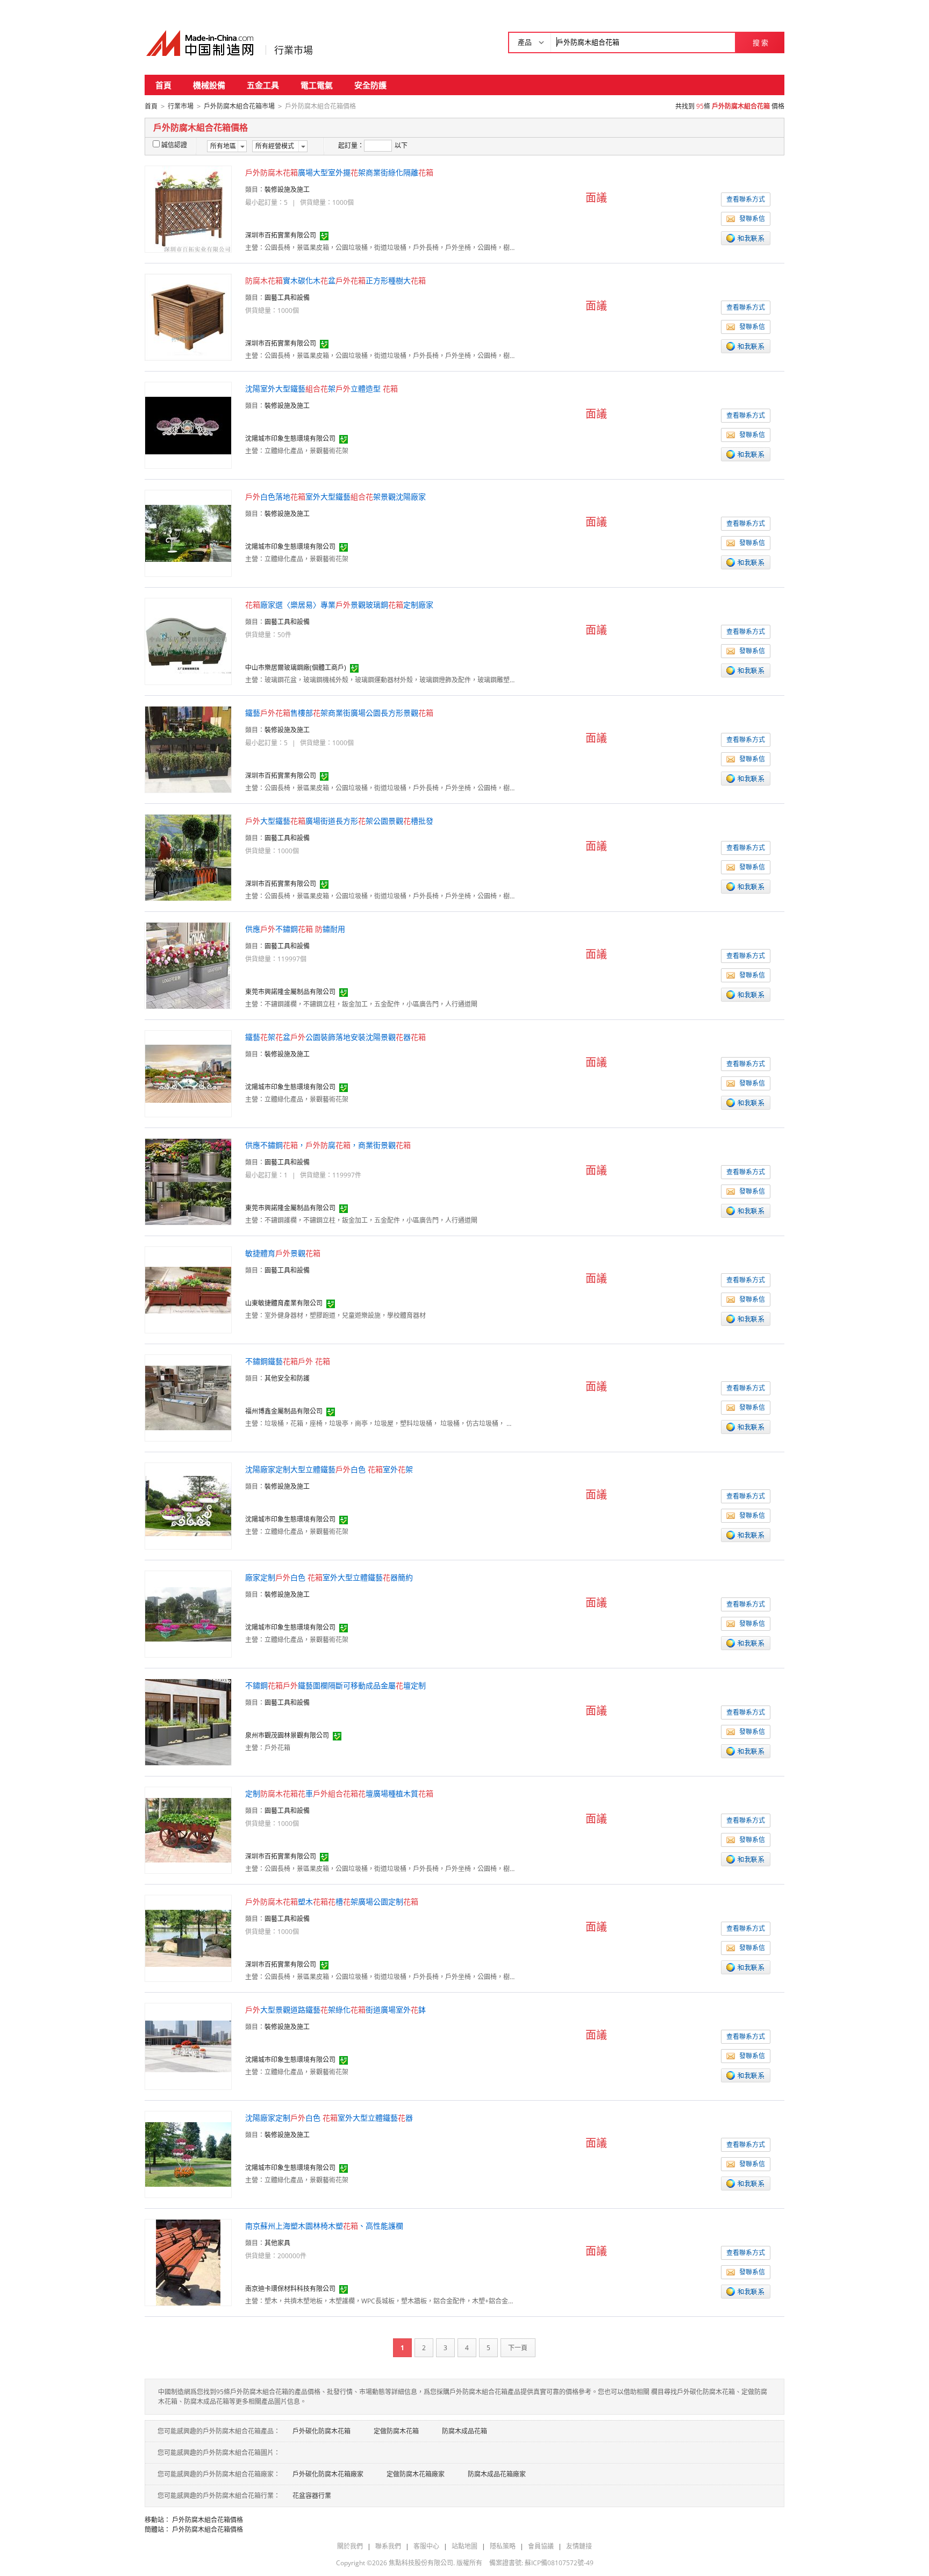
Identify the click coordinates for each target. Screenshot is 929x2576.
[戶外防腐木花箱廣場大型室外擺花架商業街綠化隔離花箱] (188, 208)
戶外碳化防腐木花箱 (321, 2431)
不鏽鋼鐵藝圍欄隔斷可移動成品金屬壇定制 (335, 1685)
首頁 (163, 85)
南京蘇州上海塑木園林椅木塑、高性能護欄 (324, 2226)
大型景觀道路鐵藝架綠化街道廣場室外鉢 (335, 2010)
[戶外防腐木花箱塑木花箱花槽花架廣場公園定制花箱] (188, 1938)
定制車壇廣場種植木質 (339, 1793)
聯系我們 (388, 2546)
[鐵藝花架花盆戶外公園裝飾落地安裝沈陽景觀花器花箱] (188, 1073)
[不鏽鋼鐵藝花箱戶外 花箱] (188, 1397)
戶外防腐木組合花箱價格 (208, 2520)
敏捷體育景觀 (283, 1253)
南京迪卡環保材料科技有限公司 (290, 2289)
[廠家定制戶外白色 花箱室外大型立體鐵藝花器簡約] (188, 1613)
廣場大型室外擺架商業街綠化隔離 (339, 172)
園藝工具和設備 (287, 298)
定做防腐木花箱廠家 (416, 2474)
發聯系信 (752, 219)
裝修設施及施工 (287, 190)
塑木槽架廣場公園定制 (332, 1901)
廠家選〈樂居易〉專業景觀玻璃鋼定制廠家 (339, 605)
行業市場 (294, 50)
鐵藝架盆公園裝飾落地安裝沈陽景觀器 (335, 1037)
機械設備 (209, 85)
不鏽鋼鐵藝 (288, 1361)
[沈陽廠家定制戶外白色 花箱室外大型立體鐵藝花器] (188, 2154)
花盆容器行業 (312, 2496)
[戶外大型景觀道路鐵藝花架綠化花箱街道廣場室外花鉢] (188, 2046)
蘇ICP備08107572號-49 (559, 2563)
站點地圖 (464, 2546)
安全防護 (370, 85)
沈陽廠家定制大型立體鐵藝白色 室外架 (329, 1469)
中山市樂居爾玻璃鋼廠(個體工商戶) (296, 668)
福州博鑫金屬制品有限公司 (284, 1411)
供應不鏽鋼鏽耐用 (295, 929)
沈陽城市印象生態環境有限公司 (290, 438)
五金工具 (263, 85)
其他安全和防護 (287, 1378)
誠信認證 (174, 145)
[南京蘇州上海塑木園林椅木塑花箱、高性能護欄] (188, 2262)
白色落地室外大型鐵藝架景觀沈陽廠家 (335, 497)
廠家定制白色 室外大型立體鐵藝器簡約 (329, 1577)
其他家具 (277, 2243)
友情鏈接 (579, 2546)
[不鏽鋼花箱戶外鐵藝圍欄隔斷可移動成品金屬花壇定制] (188, 1721)
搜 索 (760, 42)
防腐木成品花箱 (464, 2431)
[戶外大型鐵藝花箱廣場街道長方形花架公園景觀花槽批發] (188, 857)
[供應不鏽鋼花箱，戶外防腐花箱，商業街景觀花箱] (188, 1181)
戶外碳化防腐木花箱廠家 (328, 2474)
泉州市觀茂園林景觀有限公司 (287, 1735)
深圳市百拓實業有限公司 (281, 235)
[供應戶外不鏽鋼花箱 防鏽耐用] (188, 965)
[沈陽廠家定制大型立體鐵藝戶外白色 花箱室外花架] (188, 1505)
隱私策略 (503, 2546)
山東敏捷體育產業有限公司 (284, 1303)
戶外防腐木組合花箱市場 (239, 106)
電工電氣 (317, 85)
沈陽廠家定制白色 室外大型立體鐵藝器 (329, 2118)
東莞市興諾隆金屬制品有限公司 (290, 992)
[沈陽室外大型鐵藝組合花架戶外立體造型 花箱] (188, 424)
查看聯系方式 (746, 199)
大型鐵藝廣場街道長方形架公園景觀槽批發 (339, 821)
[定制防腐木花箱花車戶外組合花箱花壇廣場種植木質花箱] (188, 1829)
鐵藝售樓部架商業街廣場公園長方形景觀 (339, 713)
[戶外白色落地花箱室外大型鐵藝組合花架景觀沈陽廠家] (188, 533)
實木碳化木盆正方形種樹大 (335, 280)
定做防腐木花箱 (396, 2431)
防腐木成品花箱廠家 (497, 2474)
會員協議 (541, 2546)
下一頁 (518, 2348)
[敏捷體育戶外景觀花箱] (188, 1289)
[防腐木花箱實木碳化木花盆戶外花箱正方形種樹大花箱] (188, 316)
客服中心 (426, 2546)
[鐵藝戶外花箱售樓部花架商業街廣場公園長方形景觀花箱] (188, 749)
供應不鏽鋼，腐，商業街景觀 (328, 1145)
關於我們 (350, 2546)
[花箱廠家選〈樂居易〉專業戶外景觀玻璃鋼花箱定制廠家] (188, 641)
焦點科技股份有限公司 (421, 2563)
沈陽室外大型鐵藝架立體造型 (321, 388)
